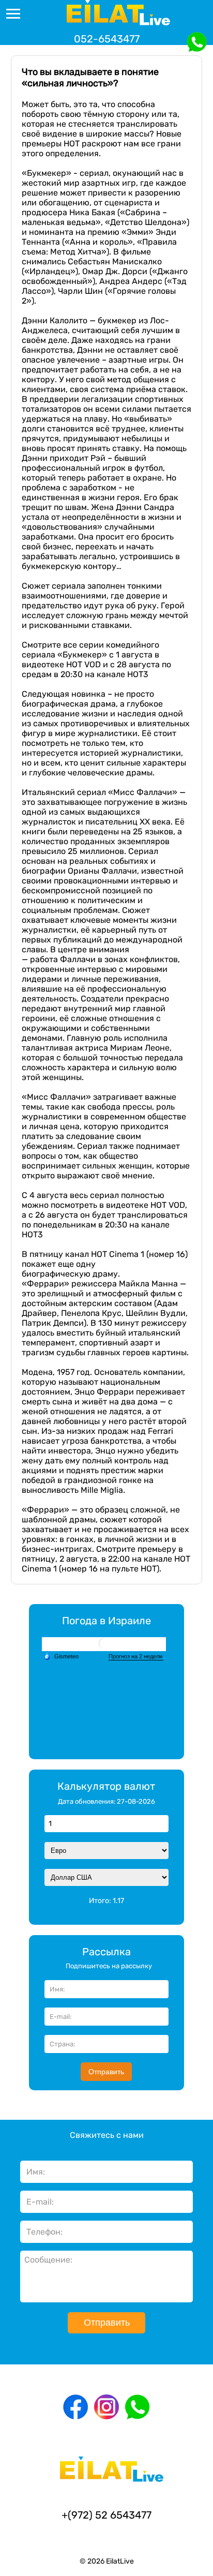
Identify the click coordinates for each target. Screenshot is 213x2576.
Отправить (106, 2072)
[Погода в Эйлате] (104, 1644)
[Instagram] (106, 2407)
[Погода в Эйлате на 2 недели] (136, 1657)
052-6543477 (107, 39)
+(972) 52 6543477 (106, 2515)
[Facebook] (75, 2407)
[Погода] (61, 1656)
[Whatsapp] (138, 2407)
